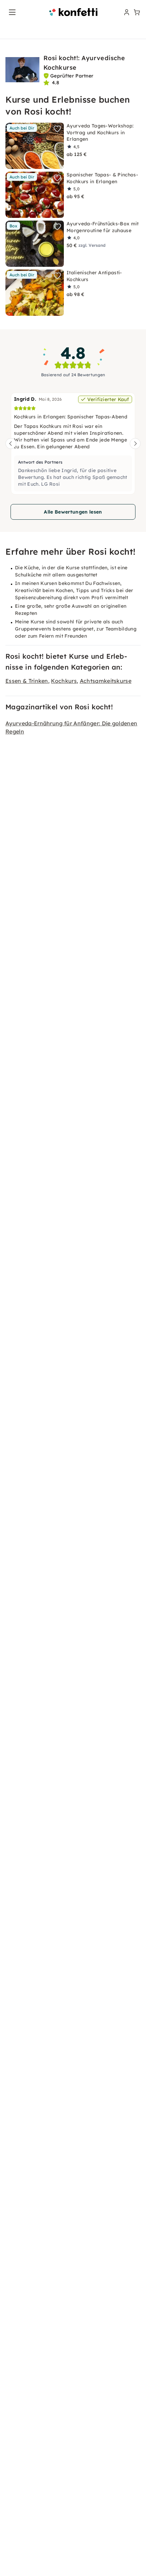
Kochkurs (64, 681)
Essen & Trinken (27, 681)
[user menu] (126, 12)
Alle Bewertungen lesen (73, 512)
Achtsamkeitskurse (106, 681)
